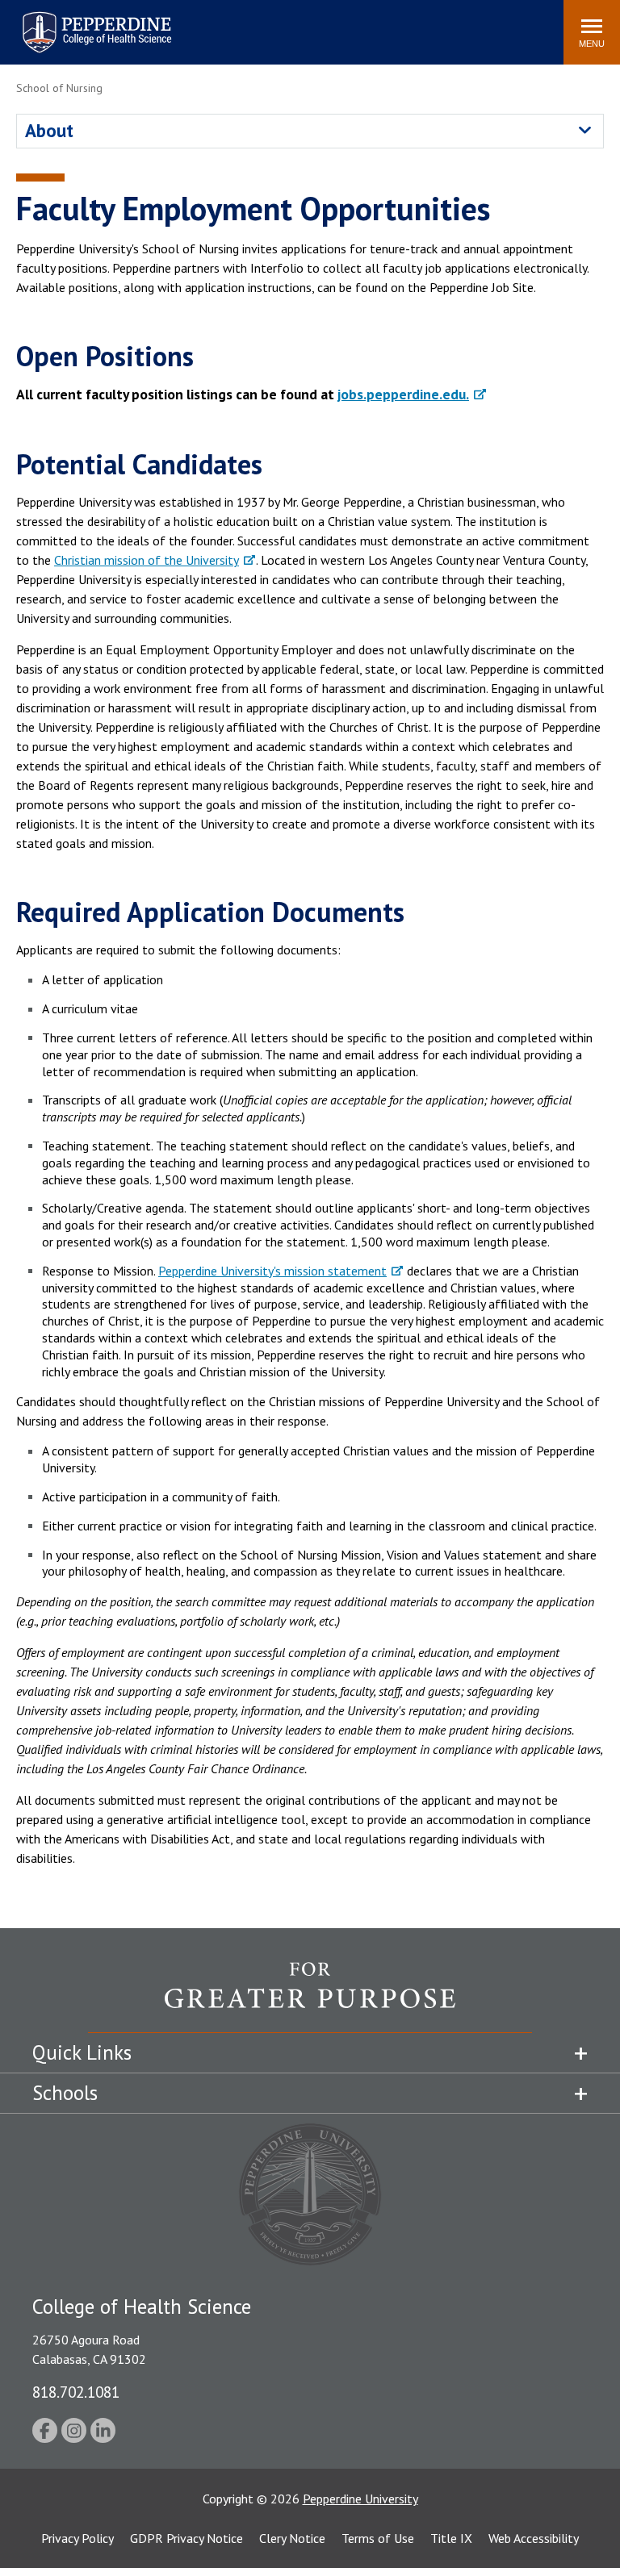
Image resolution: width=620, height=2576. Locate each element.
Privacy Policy (77, 2538)
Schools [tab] (65, 2093)
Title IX (451, 2538)
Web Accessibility (534, 2538)
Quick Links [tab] (82, 2052)
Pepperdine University (77, 15)
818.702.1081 (76, 2392)
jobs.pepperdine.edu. (403, 394)
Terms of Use (378, 2538)
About (49, 130)
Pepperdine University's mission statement (272, 1271)
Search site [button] (331, 24)
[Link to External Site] (310, 1997)
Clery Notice (292, 2538)
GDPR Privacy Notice (186, 2538)
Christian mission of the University (147, 560)
